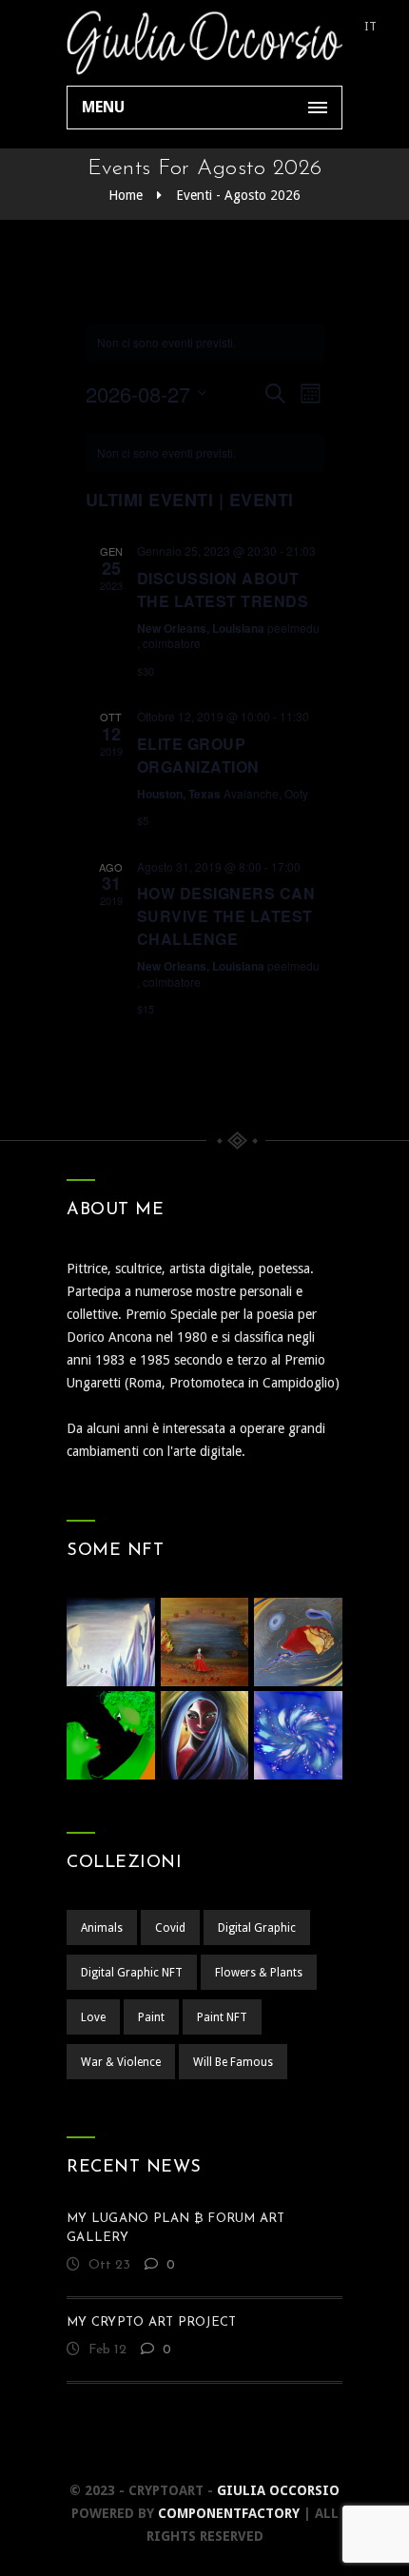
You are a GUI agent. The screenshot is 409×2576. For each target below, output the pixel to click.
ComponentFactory (229, 2513)
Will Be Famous (233, 2062)
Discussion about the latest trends (223, 590)
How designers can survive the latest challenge (226, 916)
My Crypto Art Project (151, 2322)
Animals (102, 1928)
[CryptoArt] (204, 43)
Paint (151, 2017)
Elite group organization (198, 755)
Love (93, 2017)
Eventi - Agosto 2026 (238, 195)
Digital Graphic (257, 1928)
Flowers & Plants (259, 1973)
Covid (170, 1928)
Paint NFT (222, 2017)
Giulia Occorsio (278, 2490)
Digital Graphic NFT (132, 1973)
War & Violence (121, 2062)
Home (126, 195)
